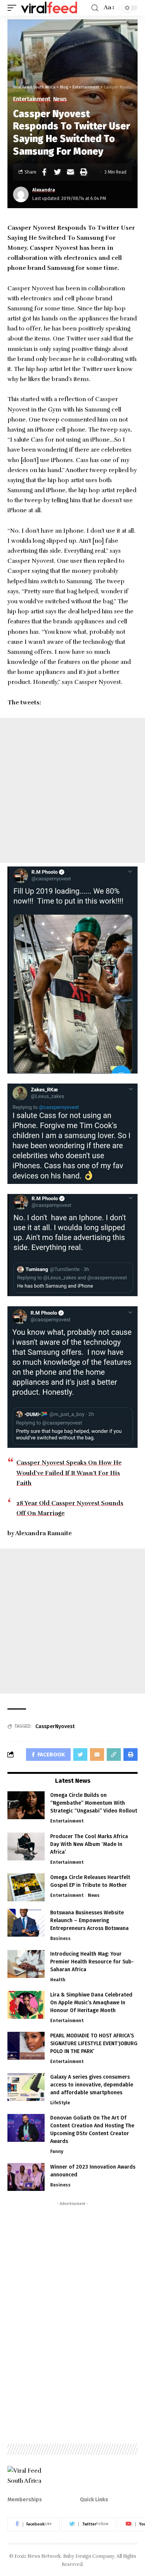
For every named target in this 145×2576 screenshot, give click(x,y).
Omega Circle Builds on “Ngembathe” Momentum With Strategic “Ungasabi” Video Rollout (94, 1803)
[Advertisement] (72, 790)
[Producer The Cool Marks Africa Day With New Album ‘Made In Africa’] (26, 1847)
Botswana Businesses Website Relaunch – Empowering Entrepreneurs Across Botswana (89, 1920)
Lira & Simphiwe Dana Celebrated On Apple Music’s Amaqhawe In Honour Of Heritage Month (91, 2003)
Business (60, 1939)
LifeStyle (60, 2103)
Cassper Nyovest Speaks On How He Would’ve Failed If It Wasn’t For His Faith (69, 1473)
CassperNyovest (55, 1726)
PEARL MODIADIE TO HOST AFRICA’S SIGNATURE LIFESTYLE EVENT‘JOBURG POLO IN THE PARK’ (94, 2044)
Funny (57, 2151)
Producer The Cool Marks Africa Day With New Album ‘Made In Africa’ (89, 1844)
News (60, 99)
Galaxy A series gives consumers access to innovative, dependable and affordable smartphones (92, 2085)
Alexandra (44, 190)
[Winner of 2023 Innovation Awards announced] (26, 2177)
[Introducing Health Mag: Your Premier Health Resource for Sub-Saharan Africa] (26, 1964)
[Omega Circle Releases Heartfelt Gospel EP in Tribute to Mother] (26, 1887)
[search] (95, 8)
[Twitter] (89, 2524)
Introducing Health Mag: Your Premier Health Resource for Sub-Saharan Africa (92, 1962)
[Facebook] (33, 2524)
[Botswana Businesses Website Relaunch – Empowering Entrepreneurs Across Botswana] (26, 1923)
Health (58, 1980)
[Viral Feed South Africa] (49, 8)
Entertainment (32, 99)
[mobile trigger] (14, 8)
